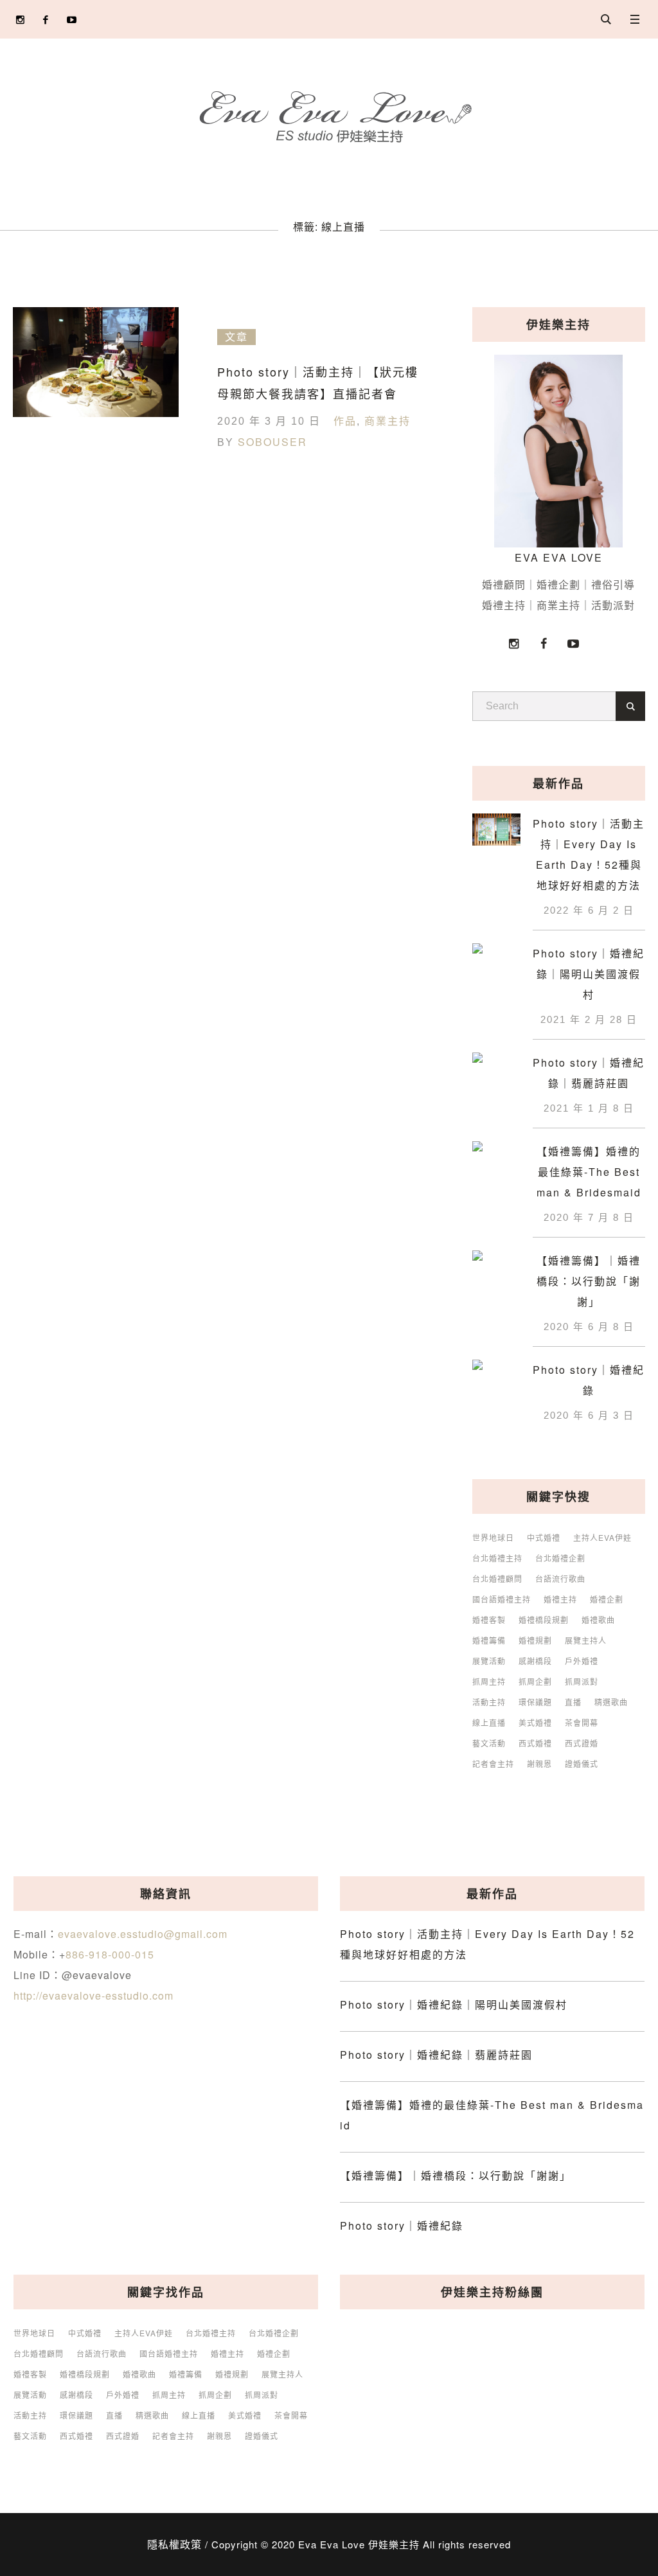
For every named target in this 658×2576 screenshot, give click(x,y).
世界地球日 (493, 1538)
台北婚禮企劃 (560, 1558)
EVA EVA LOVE (559, 557)
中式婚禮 (544, 1538)
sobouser (272, 442)
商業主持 (387, 421)
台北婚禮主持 (497, 1558)
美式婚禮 (535, 1723)
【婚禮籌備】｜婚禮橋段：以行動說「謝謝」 (589, 1281)
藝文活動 (489, 1743)
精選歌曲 (611, 1702)
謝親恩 (539, 1764)
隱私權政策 (174, 2544)
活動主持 (489, 1702)
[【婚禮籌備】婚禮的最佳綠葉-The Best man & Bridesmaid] (496, 1154)
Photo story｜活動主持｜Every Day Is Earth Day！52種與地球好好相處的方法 (589, 854)
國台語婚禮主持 (502, 1599)
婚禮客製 (489, 1620)
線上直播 (489, 1723)
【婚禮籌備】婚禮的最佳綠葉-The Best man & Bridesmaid (589, 1172)
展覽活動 (489, 1661)
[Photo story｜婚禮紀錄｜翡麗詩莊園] (496, 1067)
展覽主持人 (586, 1640)
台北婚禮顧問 (497, 1579)
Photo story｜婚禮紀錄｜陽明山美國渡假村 (589, 974)
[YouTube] (72, 20)
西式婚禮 (535, 1743)
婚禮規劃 (535, 1640)
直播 (573, 1702)
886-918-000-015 (110, 1954)
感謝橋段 (535, 1661)
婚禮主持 (560, 1599)
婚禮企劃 (607, 1599)
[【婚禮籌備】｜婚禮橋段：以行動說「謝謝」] (496, 1265)
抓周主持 (489, 1682)
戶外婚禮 (582, 1661)
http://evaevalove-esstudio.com (93, 1995)
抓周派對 (582, 1682)
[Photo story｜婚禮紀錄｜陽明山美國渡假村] (496, 958)
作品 (345, 421)
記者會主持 (493, 1764)
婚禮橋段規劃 (544, 1620)
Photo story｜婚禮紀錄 (589, 1380)
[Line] (97, 20)
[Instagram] (20, 20)
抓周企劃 (535, 1682)
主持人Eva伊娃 (602, 1538)
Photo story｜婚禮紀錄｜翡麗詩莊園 (589, 1073)
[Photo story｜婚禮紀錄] (496, 1374)
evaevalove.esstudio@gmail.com (143, 1934)
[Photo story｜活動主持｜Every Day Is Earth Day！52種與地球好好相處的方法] (496, 828)
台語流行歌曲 (560, 1579)
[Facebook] (46, 20)
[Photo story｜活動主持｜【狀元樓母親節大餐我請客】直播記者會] (96, 390)
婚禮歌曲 (598, 1620)
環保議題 (535, 1702)
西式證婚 (582, 1743)
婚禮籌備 (489, 1640)
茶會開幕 (582, 1723)
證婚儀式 (582, 1764)
